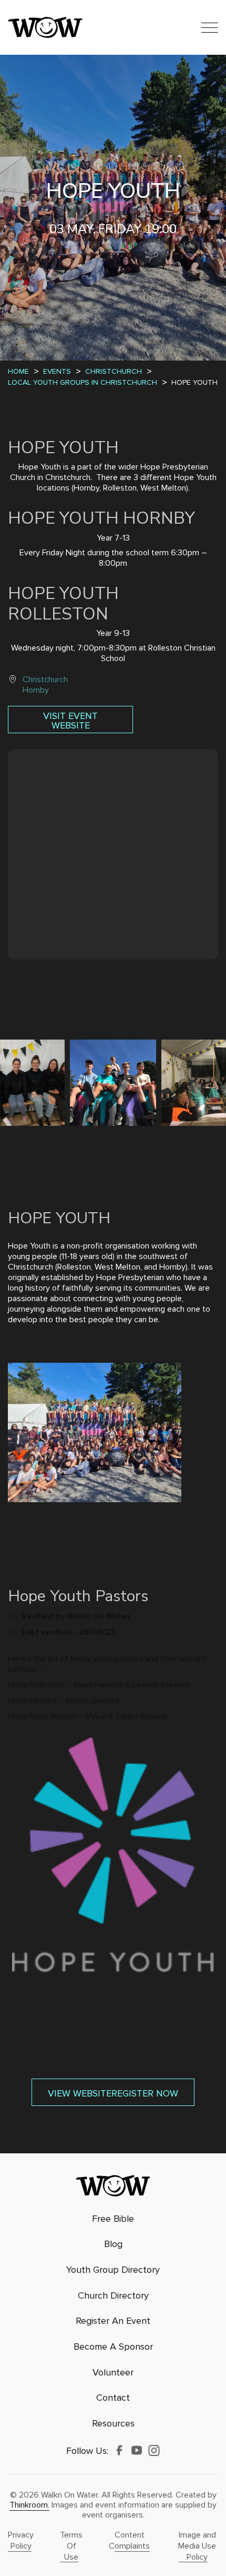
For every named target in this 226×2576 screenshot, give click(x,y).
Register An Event (113, 2321)
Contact (113, 2398)
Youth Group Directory (113, 2270)
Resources (113, 2424)
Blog (113, 2244)
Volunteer (113, 2373)
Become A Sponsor (113, 2347)
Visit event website (70, 721)
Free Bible (113, 2219)
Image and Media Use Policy (197, 2546)
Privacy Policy (21, 2540)
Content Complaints (129, 2540)
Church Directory (113, 2296)
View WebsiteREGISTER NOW (113, 2093)
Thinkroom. (29, 2505)
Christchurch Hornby (45, 685)
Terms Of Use (71, 2546)
